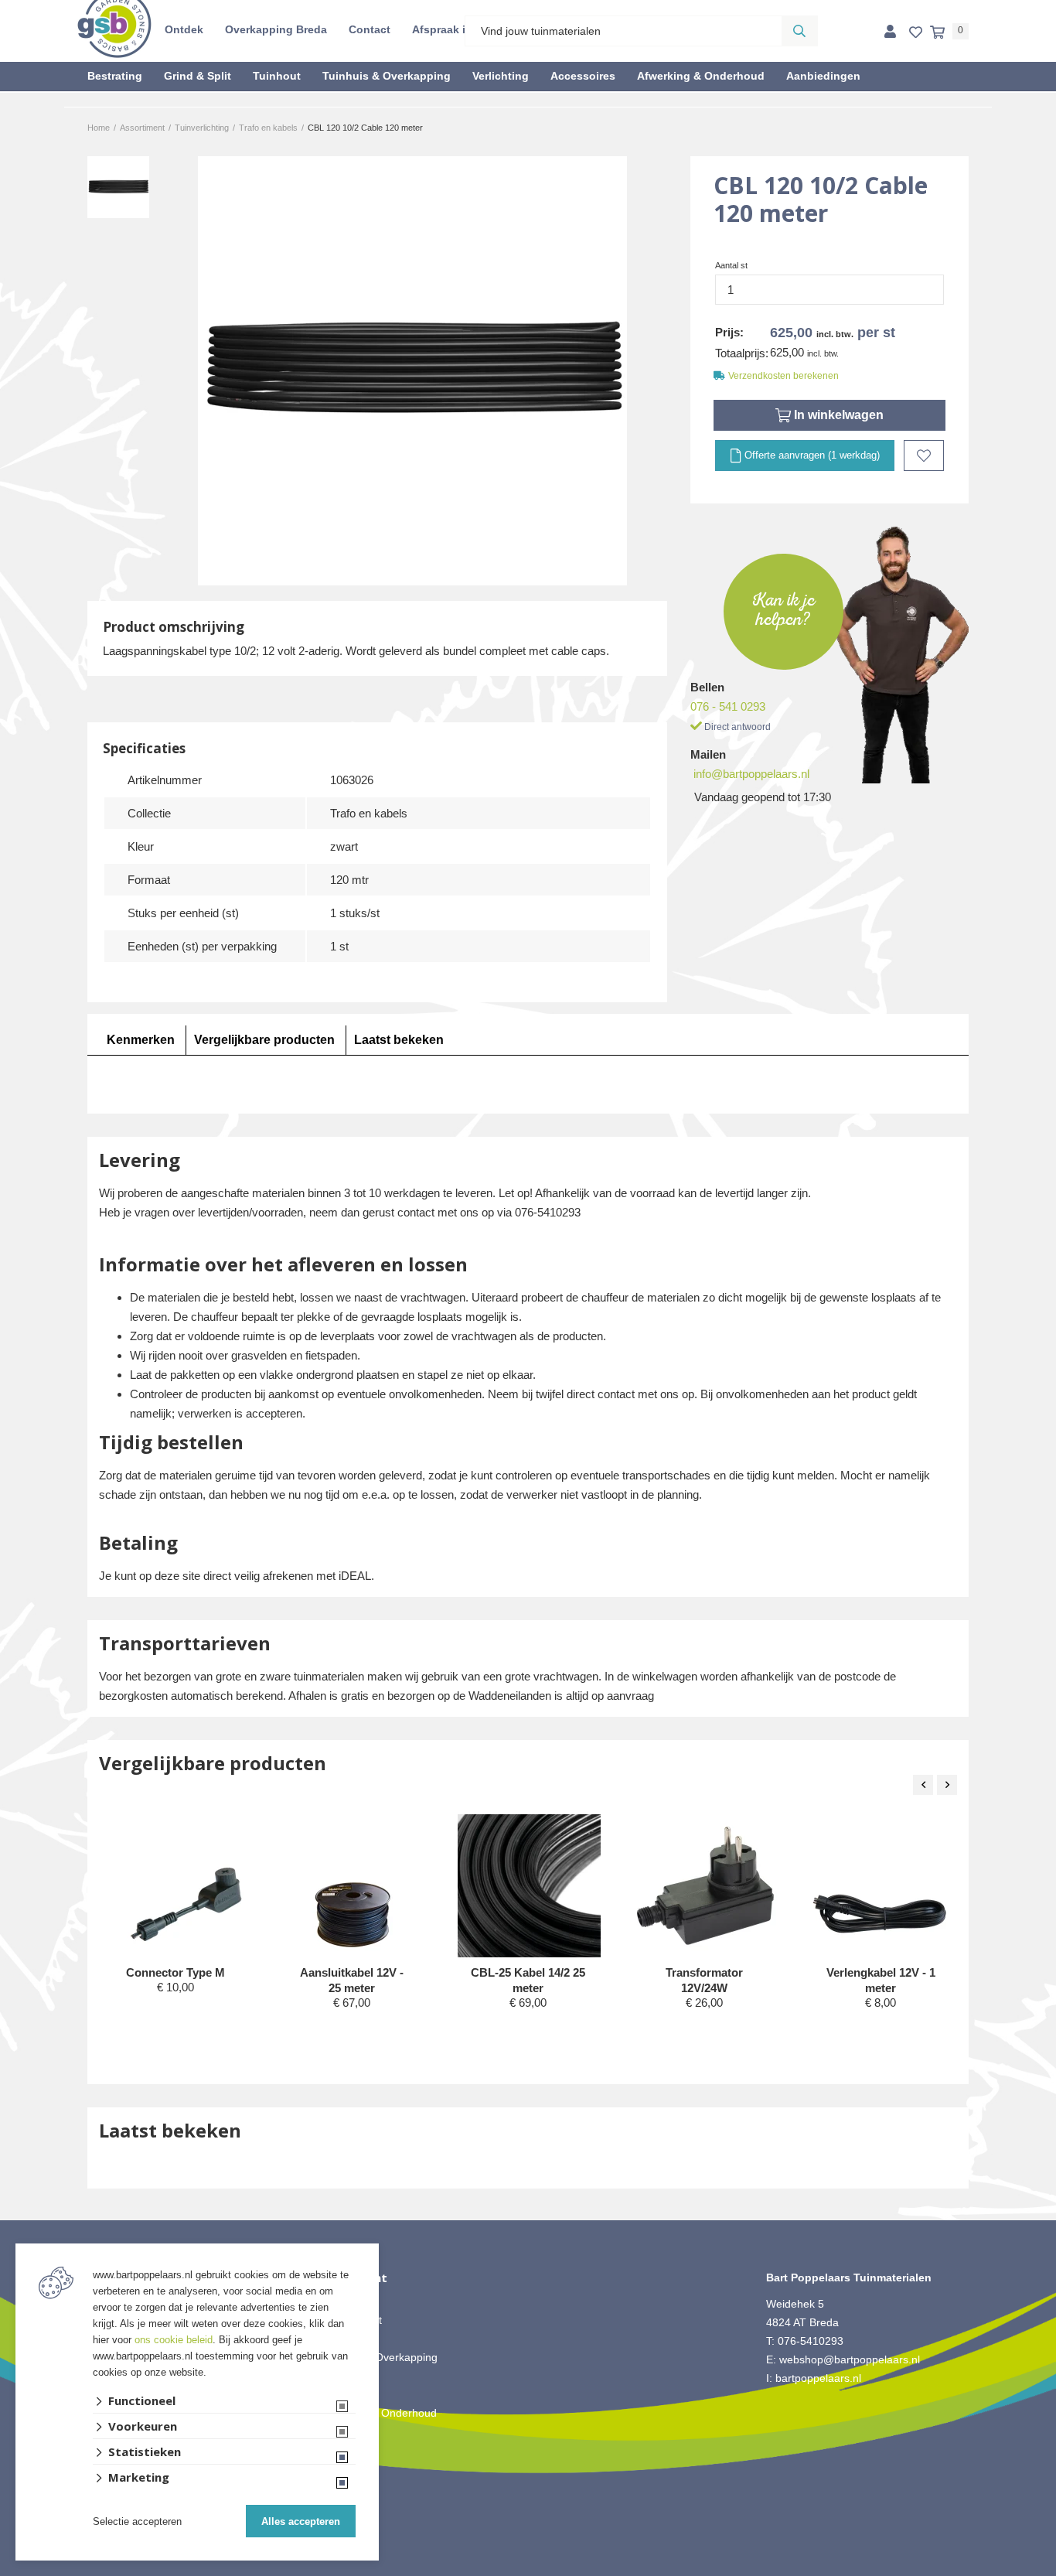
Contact (370, 29)
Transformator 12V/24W (704, 1980)
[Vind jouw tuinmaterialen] (799, 31)
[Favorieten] (916, 33)
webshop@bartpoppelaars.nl (850, 2359)
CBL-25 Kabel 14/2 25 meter (528, 1980)
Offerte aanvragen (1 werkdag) (811, 455)
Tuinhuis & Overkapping (387, 76)
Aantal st (731, 265)
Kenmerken (141, 1040)
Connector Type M (175, 1972)
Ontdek (184, 29)
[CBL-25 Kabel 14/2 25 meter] (529, 1921)
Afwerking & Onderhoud (701, 76)
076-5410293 (811, 2341)
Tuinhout (277, 76)
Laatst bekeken (399, 1040)
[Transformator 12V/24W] (705, 1886)
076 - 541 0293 (728, 706)
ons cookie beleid (174, 2340)
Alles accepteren (301, 2521)
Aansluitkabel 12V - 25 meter (352, 1980)
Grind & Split (198, 76)
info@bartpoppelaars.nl (751, 774)
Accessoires (583, 76)
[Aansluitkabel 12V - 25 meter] (353, 1886)
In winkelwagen (837, 415)
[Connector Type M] (177, 1886)
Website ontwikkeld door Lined (528, 2569)
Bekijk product (175, 2016)
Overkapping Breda (276, 29)
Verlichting (501, 76)
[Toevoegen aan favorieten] (924, 455)
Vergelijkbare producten (264, 1040)
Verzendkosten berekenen (783, 376)
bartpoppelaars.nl (820, 2378)
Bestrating (115, 76)
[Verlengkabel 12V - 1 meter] (882, 1886)
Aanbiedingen (823, 76)
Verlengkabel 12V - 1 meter (881, 1980)
